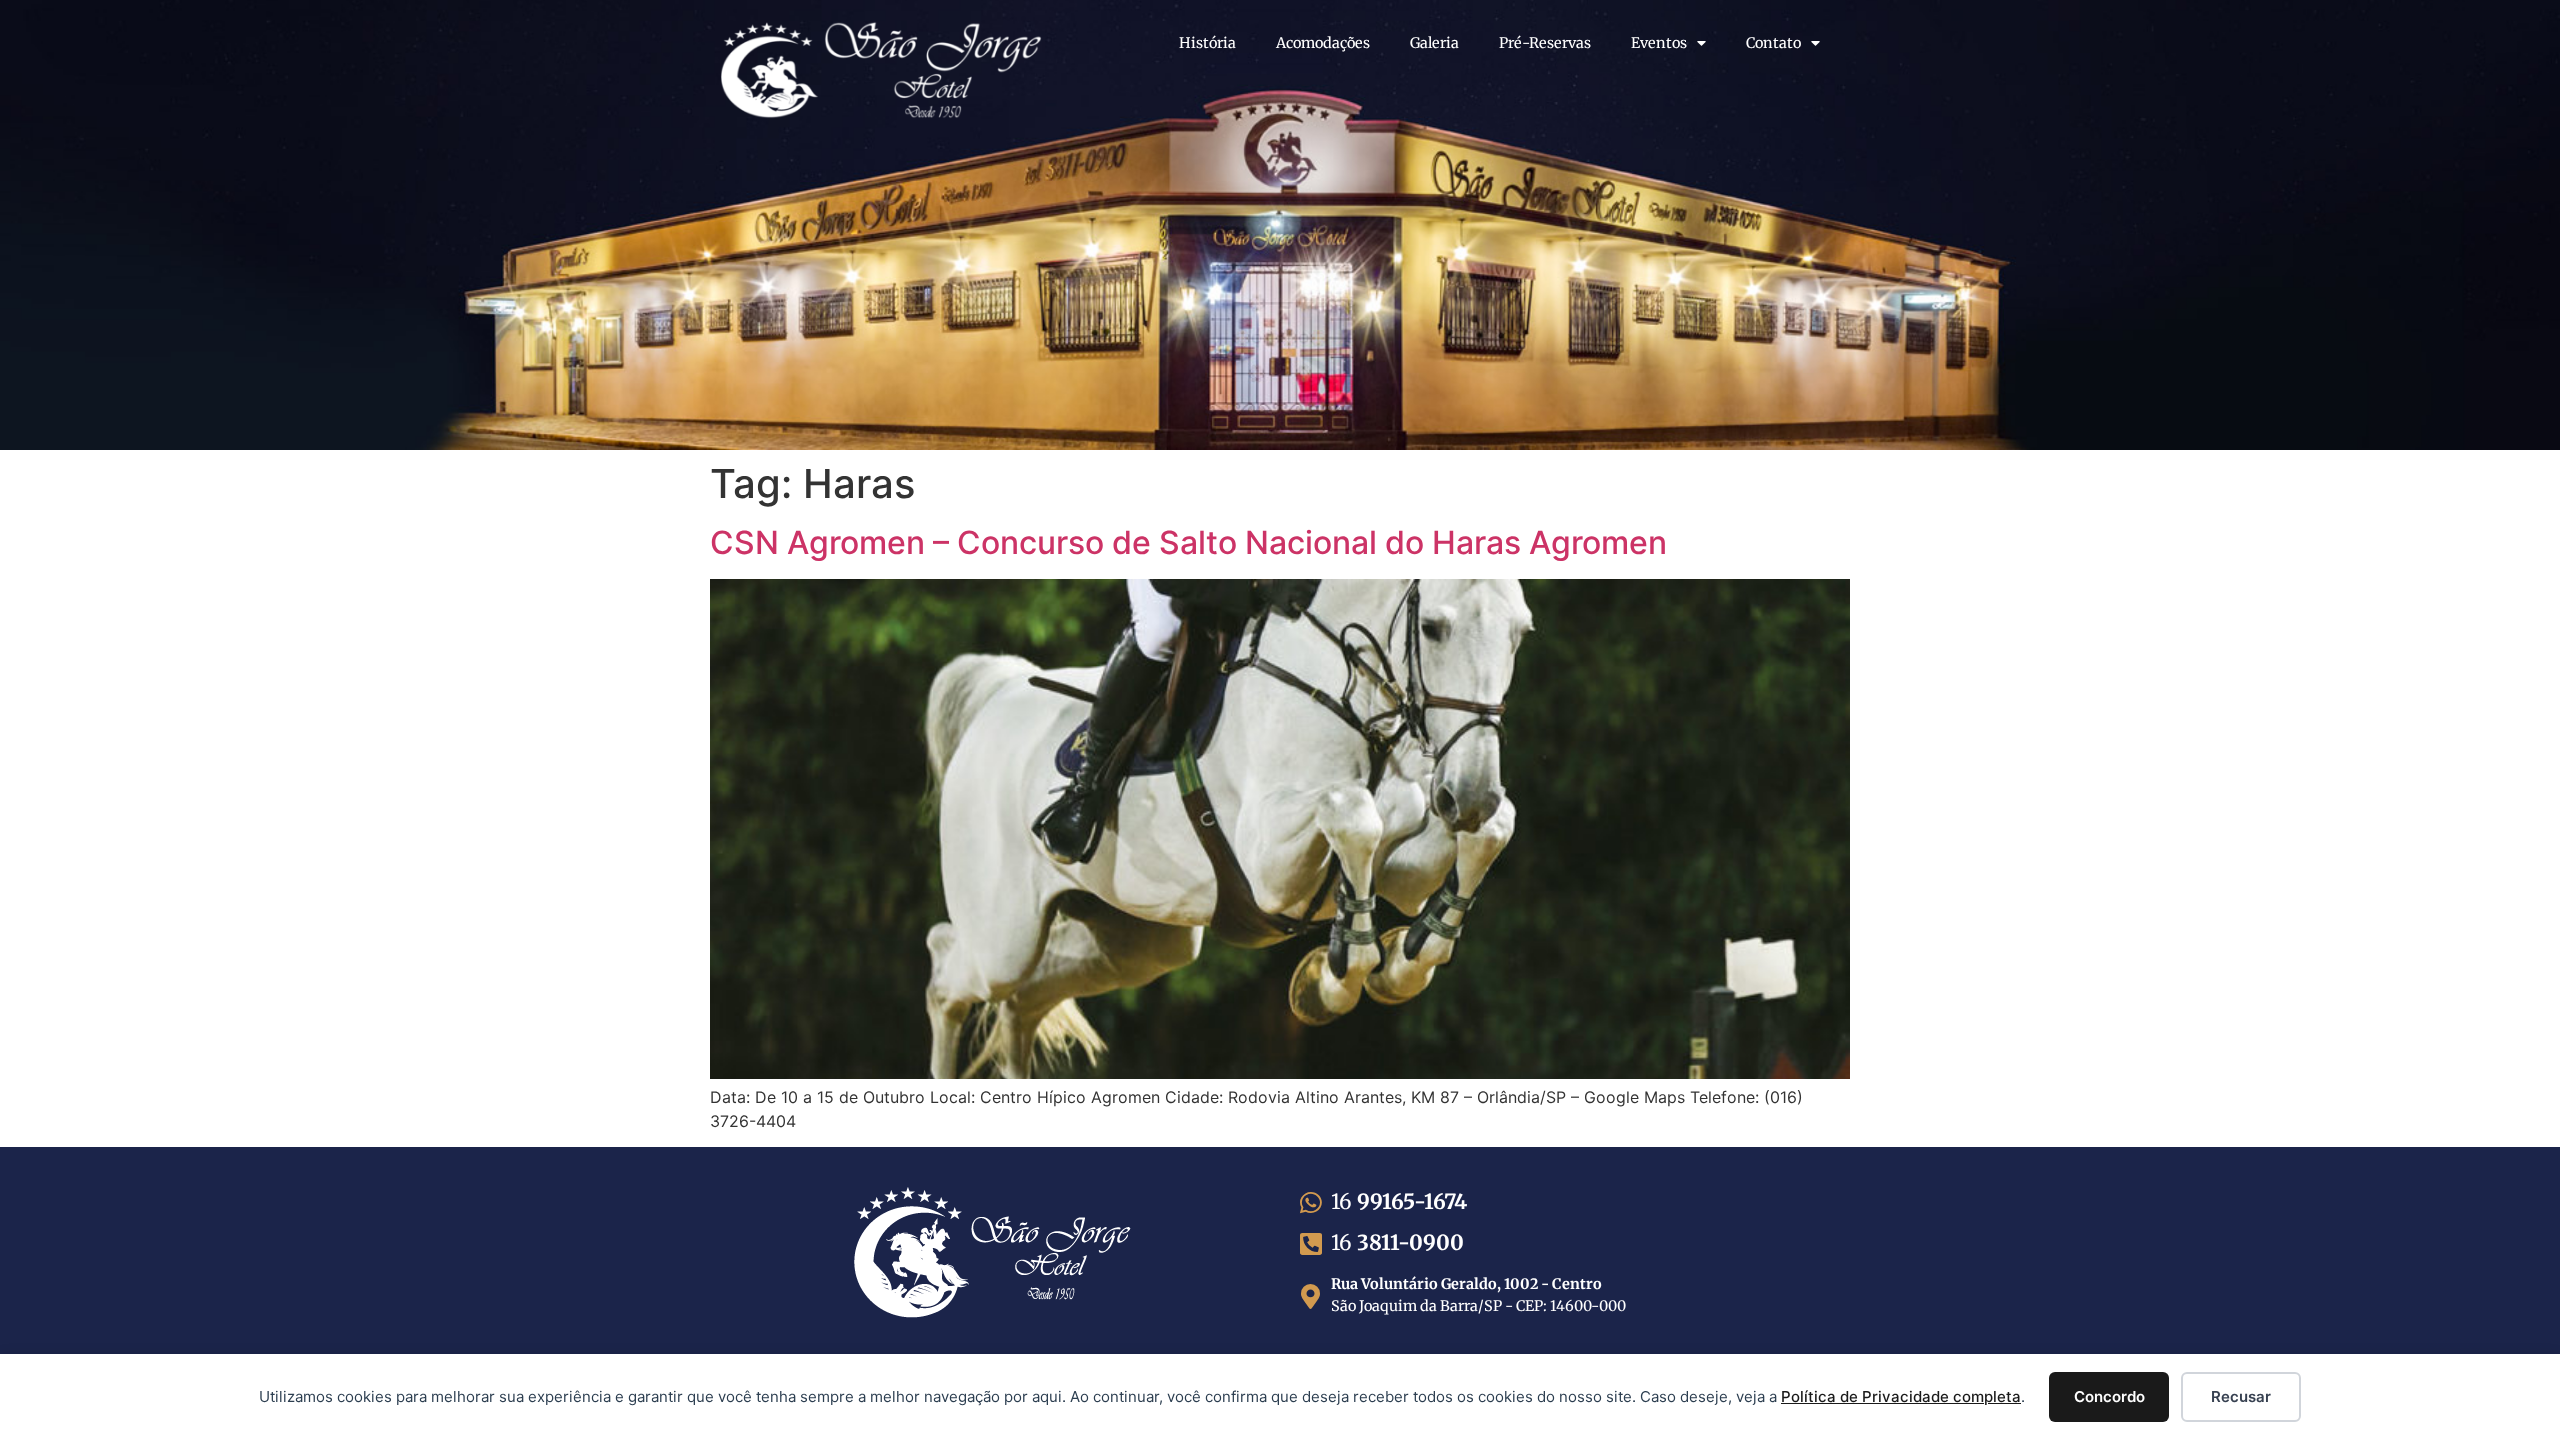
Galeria (1434, 43)
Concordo (2109, 1396)
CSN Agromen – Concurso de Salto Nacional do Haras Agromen (1188, 542)
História (1207, 43)
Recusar (2241, 1396)
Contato (1773, 43)
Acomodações (1323, 43)
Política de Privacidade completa (1901, 1396)
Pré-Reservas (1545, 43)
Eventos (1659, 43)
